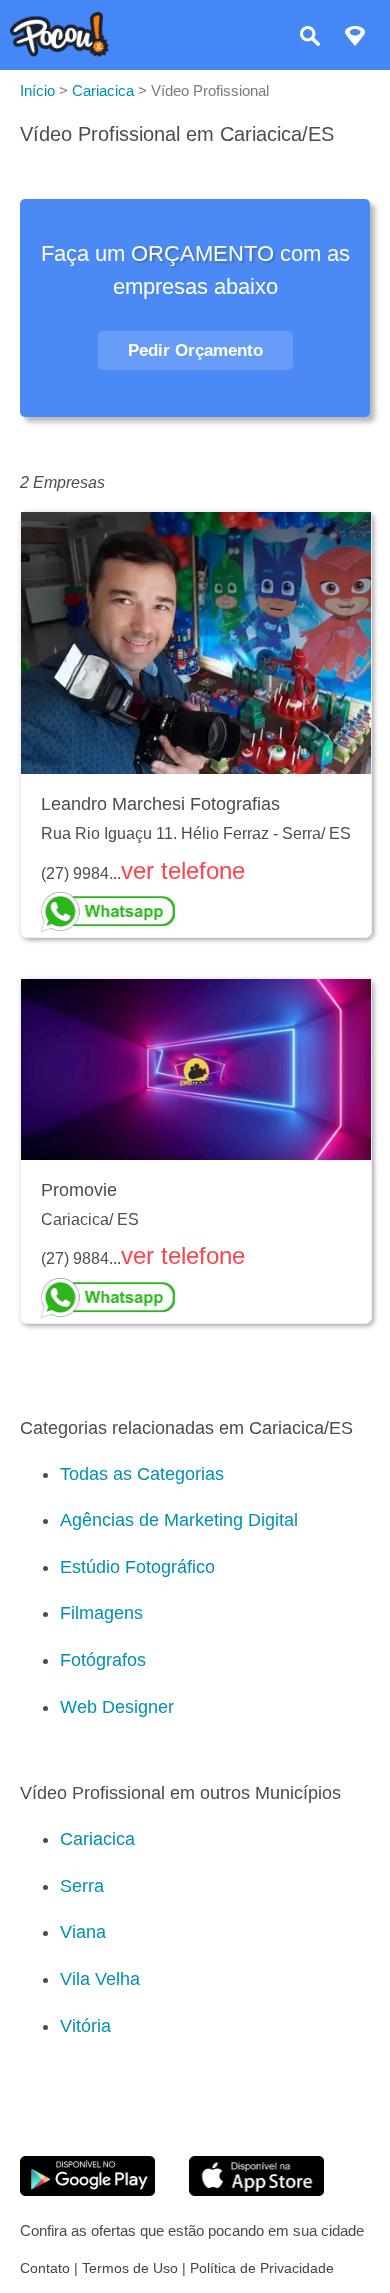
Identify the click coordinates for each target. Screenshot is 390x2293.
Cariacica (97, 1839)
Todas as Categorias (142, 1474)
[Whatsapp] (196, 912)
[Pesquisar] (310, 38)
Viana (83, 1932)
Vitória (85, 2026)
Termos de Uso (130, 2268)
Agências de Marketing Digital (179, 1520)
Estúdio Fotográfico (137, 1567)
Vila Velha (100, 1979)
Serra (82, 1886)
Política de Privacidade (262, 2268)
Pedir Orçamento (195, 350)
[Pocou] (59, 51)
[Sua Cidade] (355, 38)
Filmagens (101, 1613)
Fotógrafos (103, 1660)
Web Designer (117, 1707)
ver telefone (183, 870)
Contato (45, 2268)
